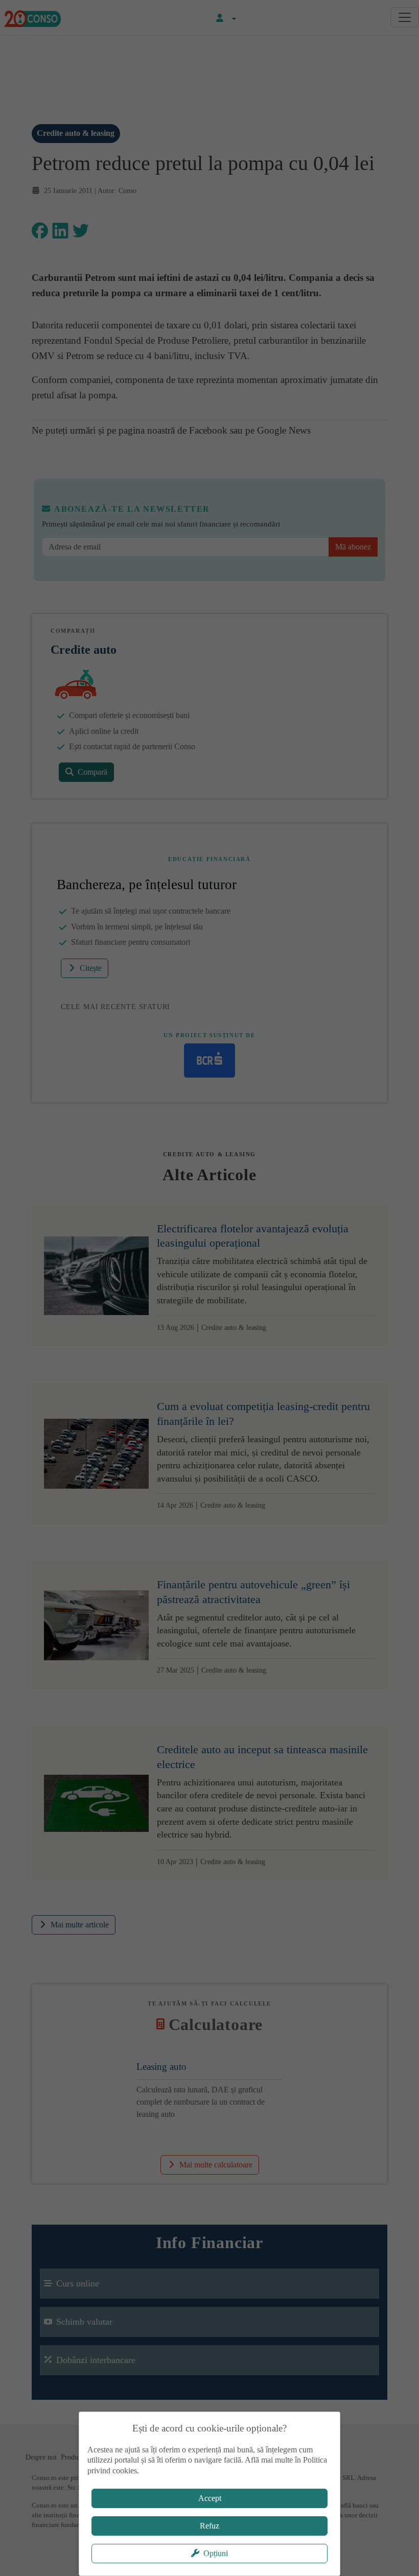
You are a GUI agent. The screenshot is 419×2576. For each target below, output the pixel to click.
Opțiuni (216, 2553)
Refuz (209, 2526)
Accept (210, 2498)
